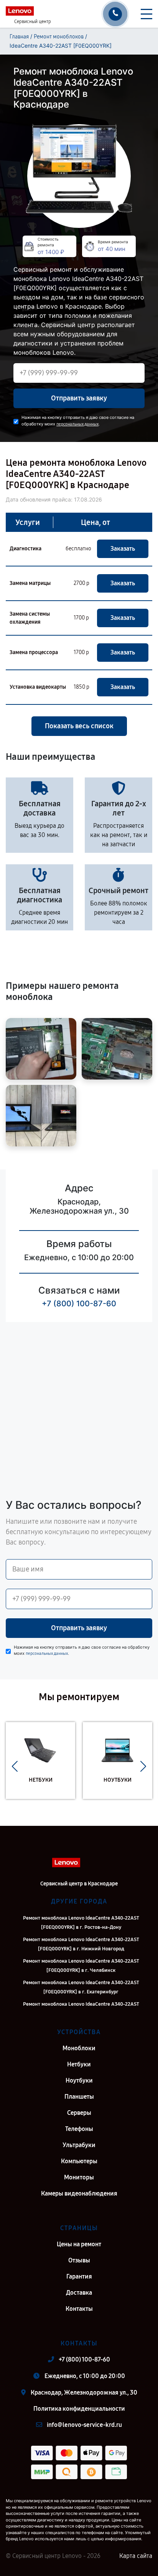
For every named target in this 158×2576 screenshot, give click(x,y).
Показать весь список (79, 726)
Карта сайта (136, 2556)
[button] (15, 1766)
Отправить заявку (79, 398)
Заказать (123, 549)
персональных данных (77, 424)
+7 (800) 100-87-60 (79, 1304)
